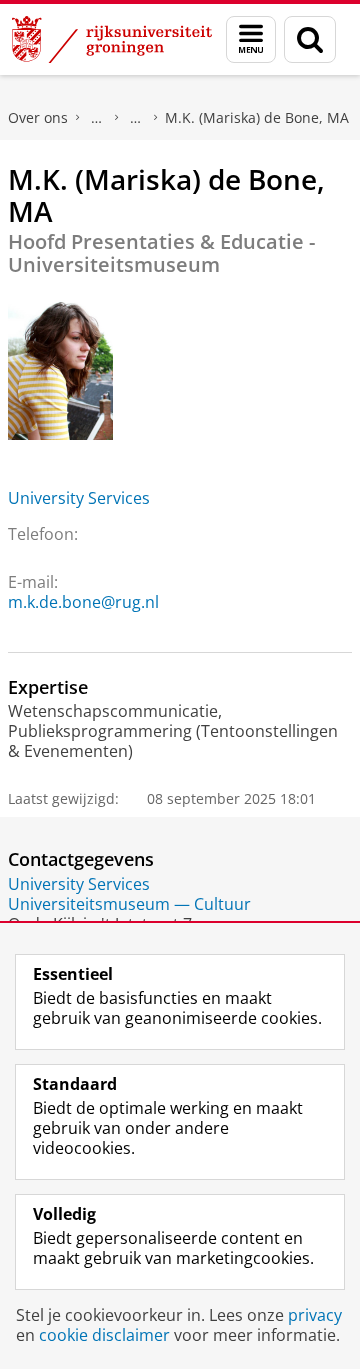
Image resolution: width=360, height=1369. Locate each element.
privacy (315, 1315)
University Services (79, 498)
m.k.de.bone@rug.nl (83, 602)
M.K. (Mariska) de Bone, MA (257, 117)
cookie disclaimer (104, 1335)
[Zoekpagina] (310, 39)
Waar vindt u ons (136, 118)
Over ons (38, 117)
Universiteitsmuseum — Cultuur (129, 904)
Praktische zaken (97, 118)
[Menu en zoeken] (251, 39)
